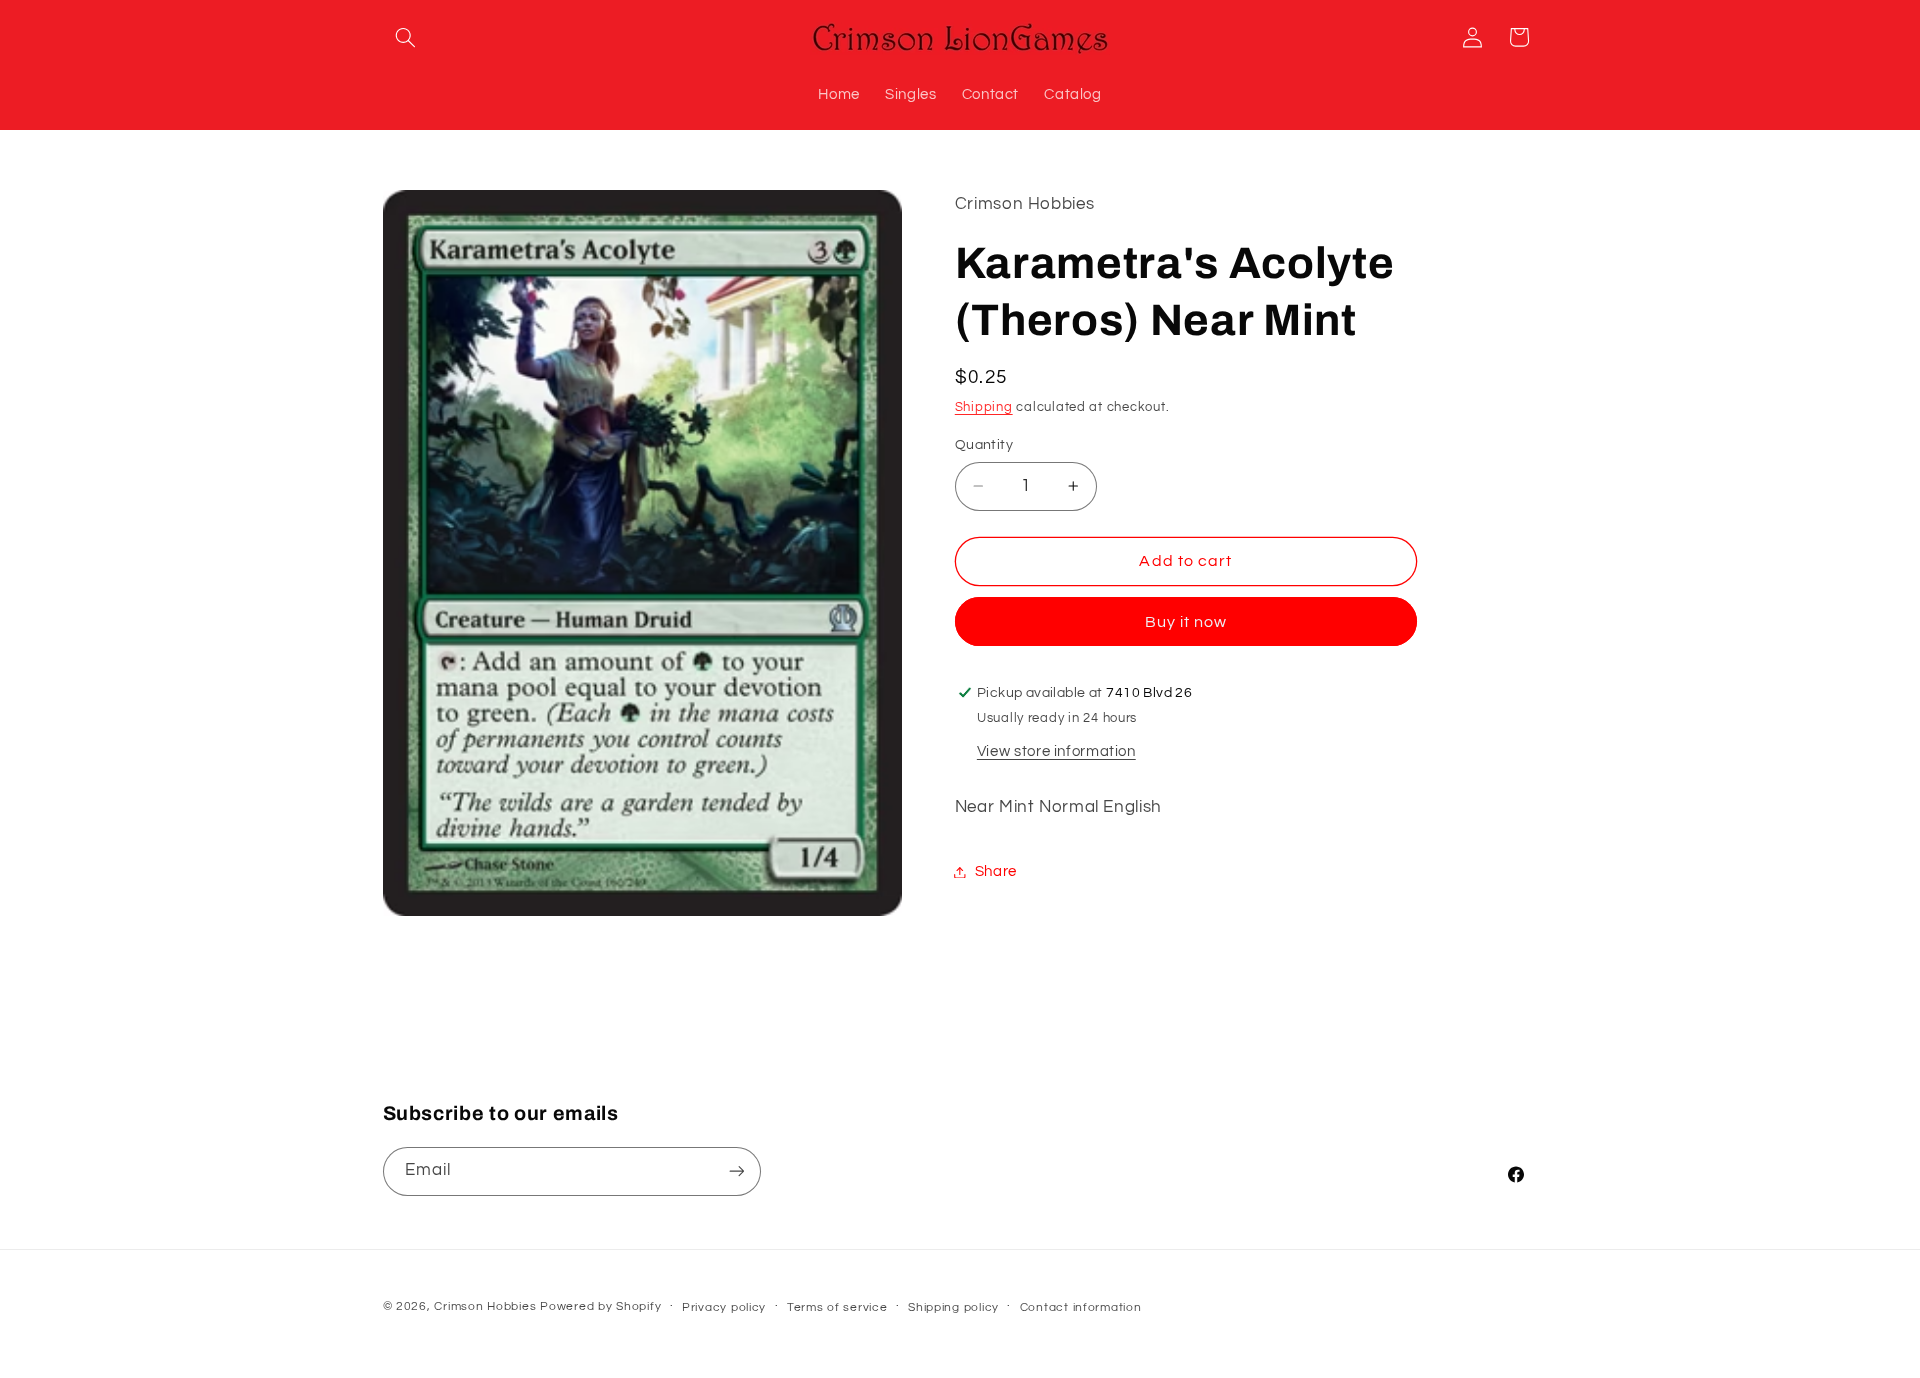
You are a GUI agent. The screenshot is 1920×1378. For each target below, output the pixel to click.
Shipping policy (953, 1307)
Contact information (1081, 1307)
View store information (1056, 751)
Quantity (984, 445)
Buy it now (1186, 622)
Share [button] (996, 871)
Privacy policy (724, 1307)
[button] (406, 37)
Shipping (984, 407)
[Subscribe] (736, 1171)
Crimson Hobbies (485, 1306)
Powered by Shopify (600, 1306)
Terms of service (837, 1307)
